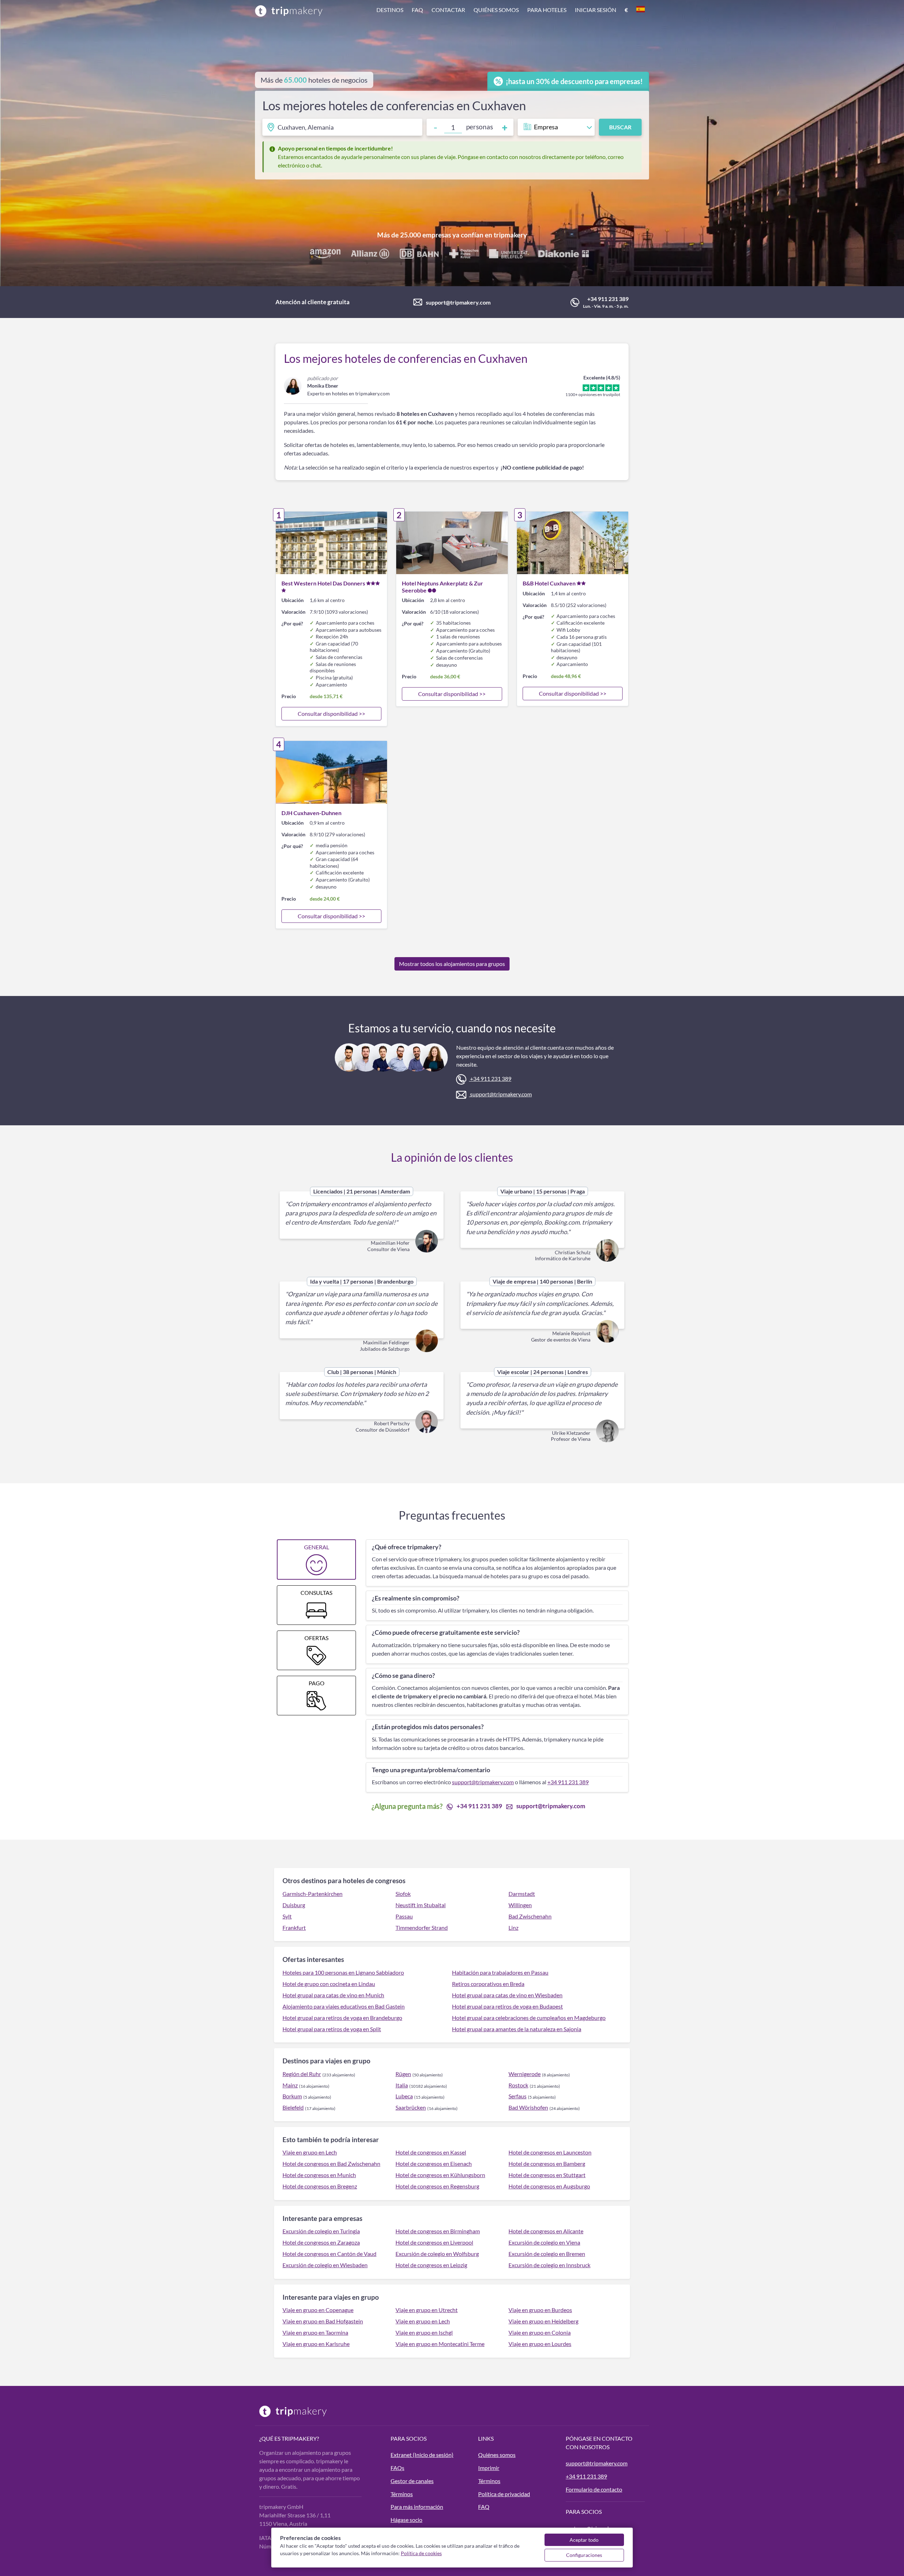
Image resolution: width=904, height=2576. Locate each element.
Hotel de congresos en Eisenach (434, 2164)
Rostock (518, 2085)
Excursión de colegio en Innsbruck (549, 2265)
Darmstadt (522, 1894)
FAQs (397, 2468)
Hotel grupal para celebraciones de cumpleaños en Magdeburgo (529, 2018)
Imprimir (489, 2468)
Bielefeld (293, 2107)
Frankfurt (294, 1927)
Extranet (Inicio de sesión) (422, 2455)
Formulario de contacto (594, 2489)
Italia (402, 2085)
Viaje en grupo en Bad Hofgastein (323, 2321)
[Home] (289, 11)
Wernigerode (525, 2074)
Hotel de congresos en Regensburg (437, 2186)
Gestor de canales (412, 2481)
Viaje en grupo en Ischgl (424, 2332)
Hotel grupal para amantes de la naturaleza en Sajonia (517, 2029)
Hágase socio (406, 2520)
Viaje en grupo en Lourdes (540, 2344)
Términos (402, 2494)
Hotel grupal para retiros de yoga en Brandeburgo (342, 2018)
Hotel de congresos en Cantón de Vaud (329, 2254)
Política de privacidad (504, 2494)
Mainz (290, 2085)
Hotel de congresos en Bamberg (547, 2164)
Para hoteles (547, 10)
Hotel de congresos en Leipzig (431, 2265)
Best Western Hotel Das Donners (323, 583)
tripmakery (510, 235)
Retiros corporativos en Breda (488, 1984)
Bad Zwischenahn (530, 1916)
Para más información (417, 2507)
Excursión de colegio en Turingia (321, 2231)
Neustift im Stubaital (421, 1905)
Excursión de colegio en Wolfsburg (437, 2254)
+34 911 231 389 (608, 299)
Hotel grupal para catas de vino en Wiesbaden (507, 1995)
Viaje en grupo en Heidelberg (543, 2321)
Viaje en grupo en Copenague (318, 2310)
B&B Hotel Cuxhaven (549, 583)
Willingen (520, 1905)
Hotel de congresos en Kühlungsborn (440, 2175)
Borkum (292, 2096)
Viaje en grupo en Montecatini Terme (440, 2344)
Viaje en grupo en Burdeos (540, 2310)
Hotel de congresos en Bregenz (320, 2186)
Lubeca (404, 2096)
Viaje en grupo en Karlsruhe (316, 2344)
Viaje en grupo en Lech (310, 2152)
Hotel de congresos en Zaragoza (321, 2242)
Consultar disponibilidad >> (331, 714)
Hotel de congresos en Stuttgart (547, 2175)
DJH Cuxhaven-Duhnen (311, 813)
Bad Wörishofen (528, 2107)
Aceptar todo (584, 2540)
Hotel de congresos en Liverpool (434, 2242)
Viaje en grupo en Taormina (315, 2332)
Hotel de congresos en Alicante (546, 2231)
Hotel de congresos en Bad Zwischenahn (331, 2164)
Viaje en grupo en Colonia (540, 2332)
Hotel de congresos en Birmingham (438, 2231)
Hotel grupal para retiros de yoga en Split (332, 2029)
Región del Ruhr (302, 2074)
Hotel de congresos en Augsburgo (549, 2186)
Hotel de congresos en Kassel (431, 2152)
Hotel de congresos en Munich (319, 2175)
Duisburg (294, 1905)
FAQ (417, 10)
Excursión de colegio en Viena (544, 2242)
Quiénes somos (496, 10)
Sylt (287, 1916)
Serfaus (518, 2096)
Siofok (403, 1894)
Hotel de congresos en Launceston (550, 2152)
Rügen (403, 2074)
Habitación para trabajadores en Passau (500, 1972)
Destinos (390, 10)
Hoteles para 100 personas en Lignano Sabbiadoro (343, 1972)
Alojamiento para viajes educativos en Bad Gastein (344, 2006)
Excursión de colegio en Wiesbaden (325, 2265)
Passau (404, 1916)
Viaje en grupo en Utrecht (427, 2310)
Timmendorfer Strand (422, 1927)
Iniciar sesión (596, 10)
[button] (511, 11)
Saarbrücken (411, 2107)
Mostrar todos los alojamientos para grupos (452, 964)
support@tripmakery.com (458, 302)
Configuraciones (584, 2555)
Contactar (448, 10)
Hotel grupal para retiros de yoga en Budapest (507, 2006)
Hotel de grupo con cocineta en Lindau (329, 1984)
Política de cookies (421, 2553)
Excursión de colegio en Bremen (547, 2254)
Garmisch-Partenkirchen (313, 1894)
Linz (513, 1927)
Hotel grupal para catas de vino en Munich (333, 1995)
